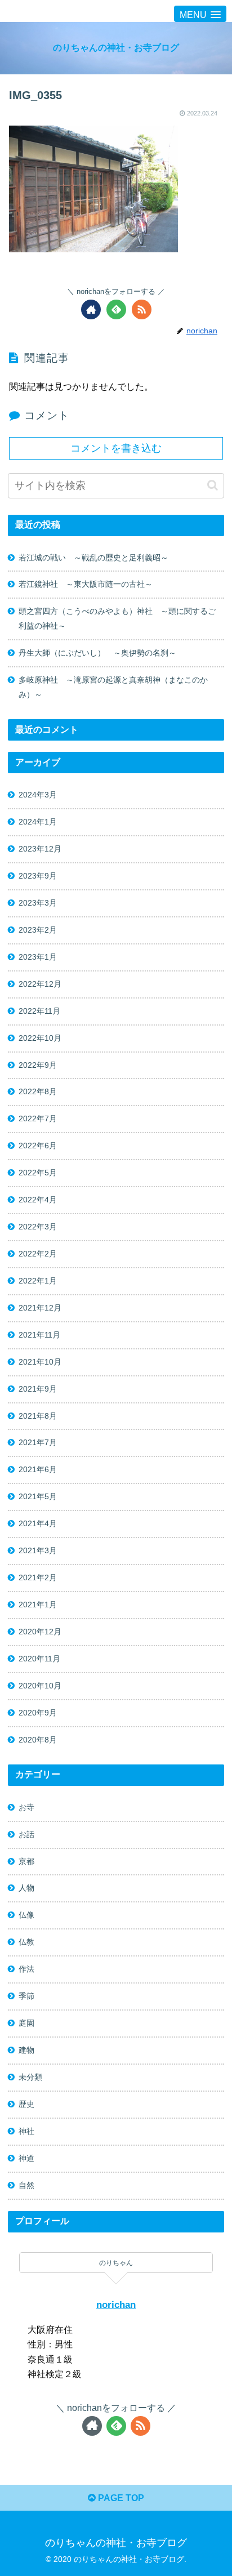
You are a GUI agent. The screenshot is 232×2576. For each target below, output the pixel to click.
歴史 (26, 2104)
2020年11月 (39, 1659)
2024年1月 (38, 822)
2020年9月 (38, 1713)
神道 (26, 2158)
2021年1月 (38, 1605)
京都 (26, 1861)
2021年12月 (40, 1308)
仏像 (26, 1915)
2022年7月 (38, 1118)
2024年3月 (38, 795)
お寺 (26, 1807)
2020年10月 (40, 1686)
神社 (26, 2131)
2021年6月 (38, 1469)
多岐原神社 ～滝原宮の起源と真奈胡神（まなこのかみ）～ (113, 687)
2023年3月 (38, 903)
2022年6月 (38, 1146)
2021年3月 (38, 1550)
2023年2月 (38, 930)
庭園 (26, 2023)
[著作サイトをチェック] (91, 309)
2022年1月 (38, 1281)
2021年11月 (39, 1335)
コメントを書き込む (116, 448)
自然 (26, 2185)
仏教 (26, 1942)
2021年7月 (38, 1442)
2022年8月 (38, 1091)
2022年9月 (38, 1065)
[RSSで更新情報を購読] (142, 309)
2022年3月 (38, 1227)
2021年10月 (40, 1362)
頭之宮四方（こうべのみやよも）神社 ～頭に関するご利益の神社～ (117, 618)
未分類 (30, 2077)
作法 (26, 1969)
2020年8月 (38, 1740)
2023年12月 (40, 849)
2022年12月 (40, 984)
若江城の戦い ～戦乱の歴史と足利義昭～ (93, 558)
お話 (26, 1834)
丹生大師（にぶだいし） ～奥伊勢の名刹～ (101, 653)
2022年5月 (38, 1173)
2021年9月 (38, 1389)
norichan (116, 2305)
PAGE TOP (120, 2498)
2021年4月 (38, 1523)
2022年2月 (38, 1254)
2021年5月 (38, 1496)
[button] (213, 485)
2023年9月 (38, 876)
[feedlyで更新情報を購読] (116, 309)
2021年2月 (38, 1577)
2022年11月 (39, 1011)
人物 (26, 1888)
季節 (26, 1996)
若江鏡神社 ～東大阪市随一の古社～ (86, 584)
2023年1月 (38, 957)
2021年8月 (38, 1416)
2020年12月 (40, 1632)
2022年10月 (40, 1038)
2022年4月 (38, 1200)
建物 (26, 2050)
